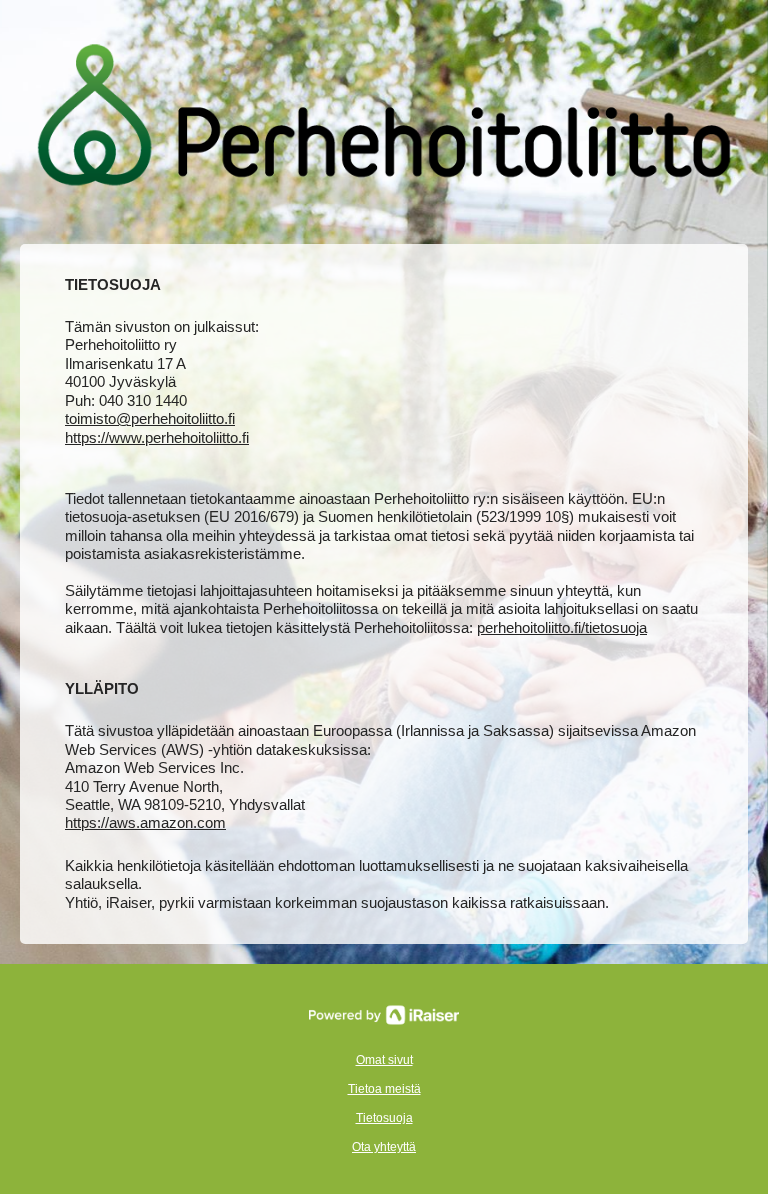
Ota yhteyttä (384, 1147)
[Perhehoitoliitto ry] (384, 117)
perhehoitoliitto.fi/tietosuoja (562, 627)
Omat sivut (384, 1060)
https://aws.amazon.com (145, 822)
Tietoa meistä (384, 1089)
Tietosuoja (384, 1118)
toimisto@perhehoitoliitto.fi (150, 418)
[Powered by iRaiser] (384, 1015)
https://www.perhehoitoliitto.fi (157, 437)
